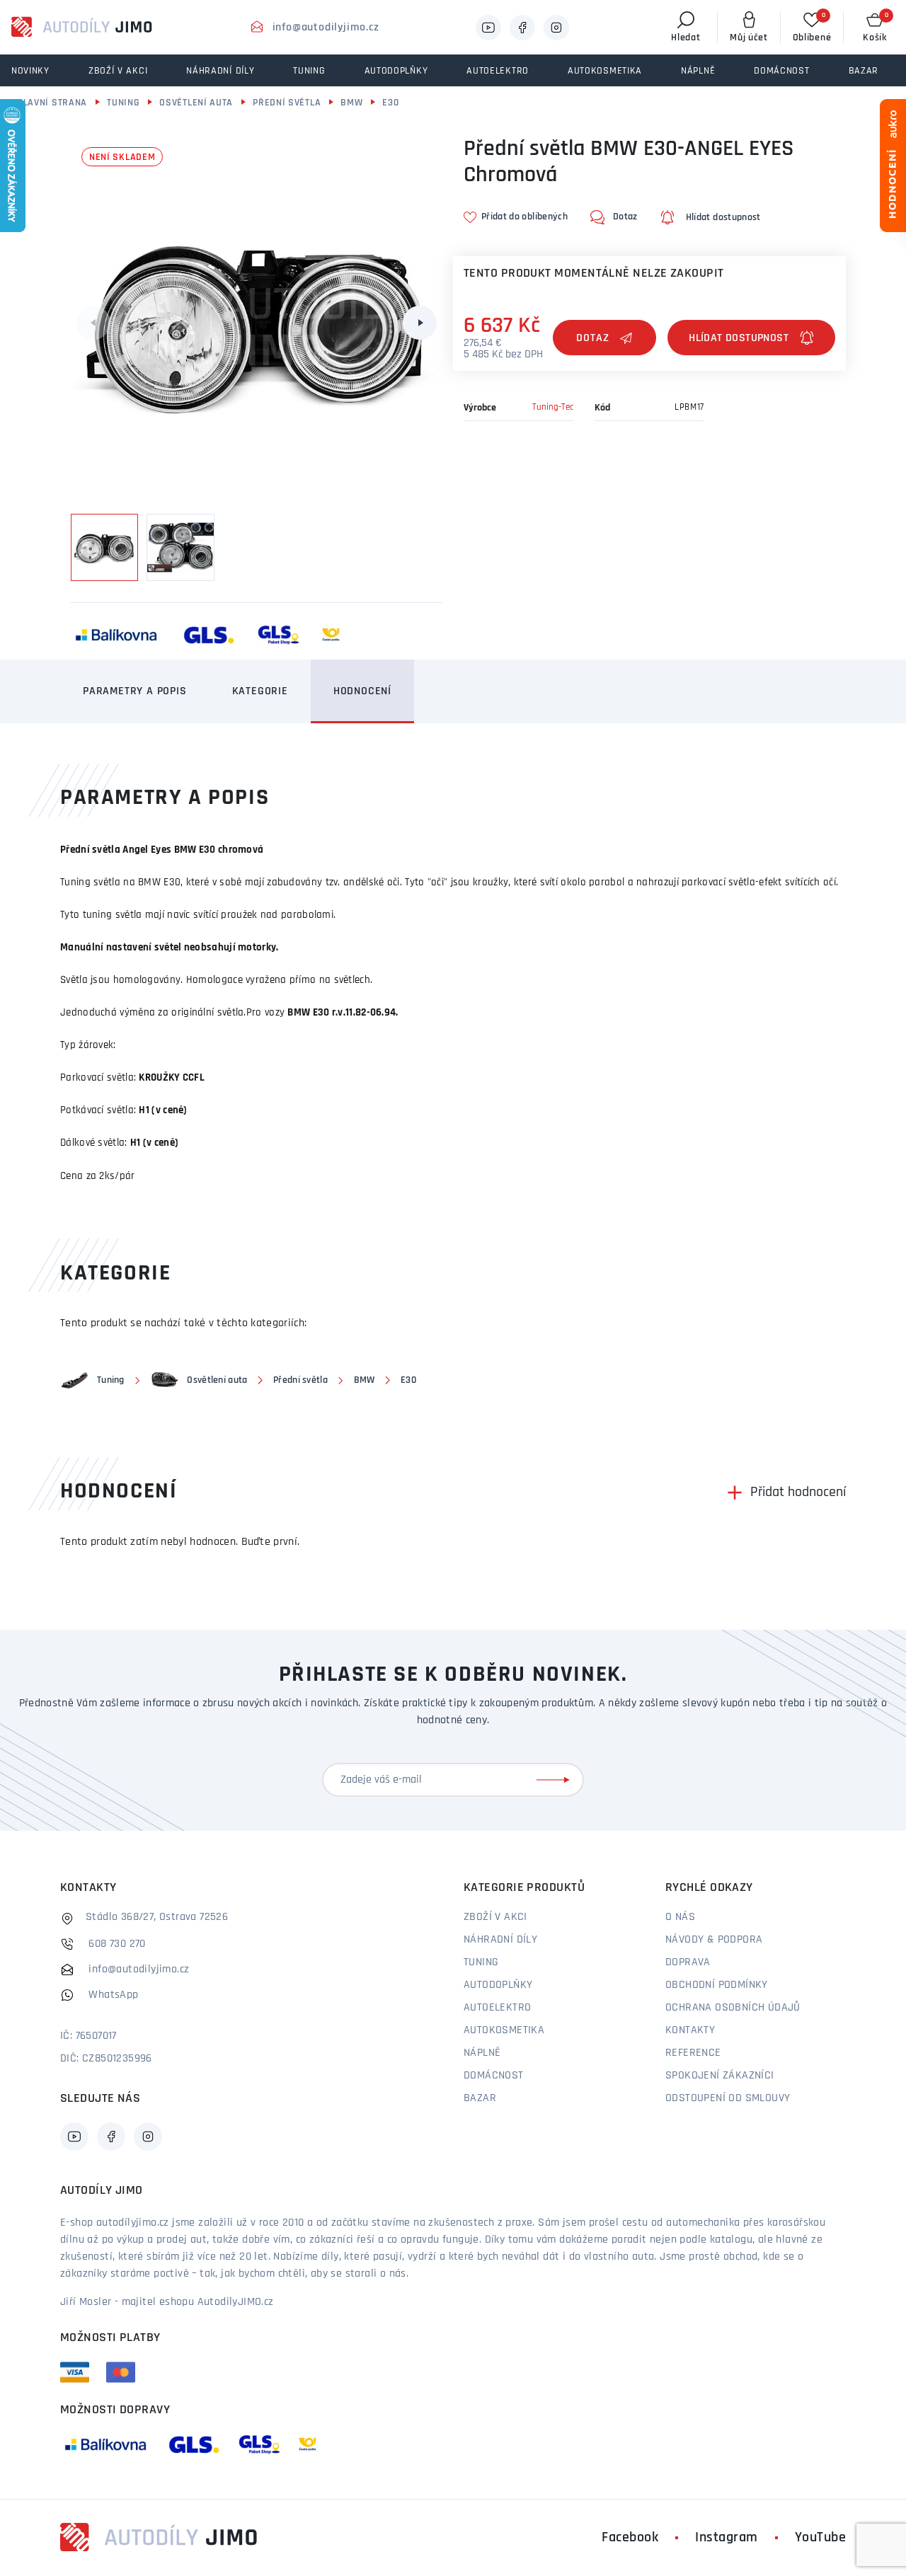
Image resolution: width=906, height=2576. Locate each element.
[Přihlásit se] (556, 1780)
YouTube (821, 2538)
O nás (680, 1917)
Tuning (123, 103)
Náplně (482, 2053)
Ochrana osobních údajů (733, 2008)
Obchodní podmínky (717, 1985)
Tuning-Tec (553, 407)
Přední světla (287, 103)
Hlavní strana (52, 103)
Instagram (727, 2538)
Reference (693, 2053)
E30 (390, 103)
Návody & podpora (714, 1940)
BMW (351, 103)
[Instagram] (556, 28)
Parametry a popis (135, 691)
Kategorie (260, 691)
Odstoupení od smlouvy (728, 2098)
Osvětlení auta (196, 103)
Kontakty (690, 2030)
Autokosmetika (504, 2030)
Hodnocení (362, 691)
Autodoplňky (498, 1985)
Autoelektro (497, 2008)
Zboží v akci (495, 1917)
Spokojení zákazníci (720, 2076)
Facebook (630, 2538)
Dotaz (592, 338)
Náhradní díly (500, 1940)
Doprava (688, 1962)
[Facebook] (522, 28)
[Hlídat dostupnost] (751, 338)
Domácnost (494, 2076)
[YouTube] (488, 28)
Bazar (480, 2098)
